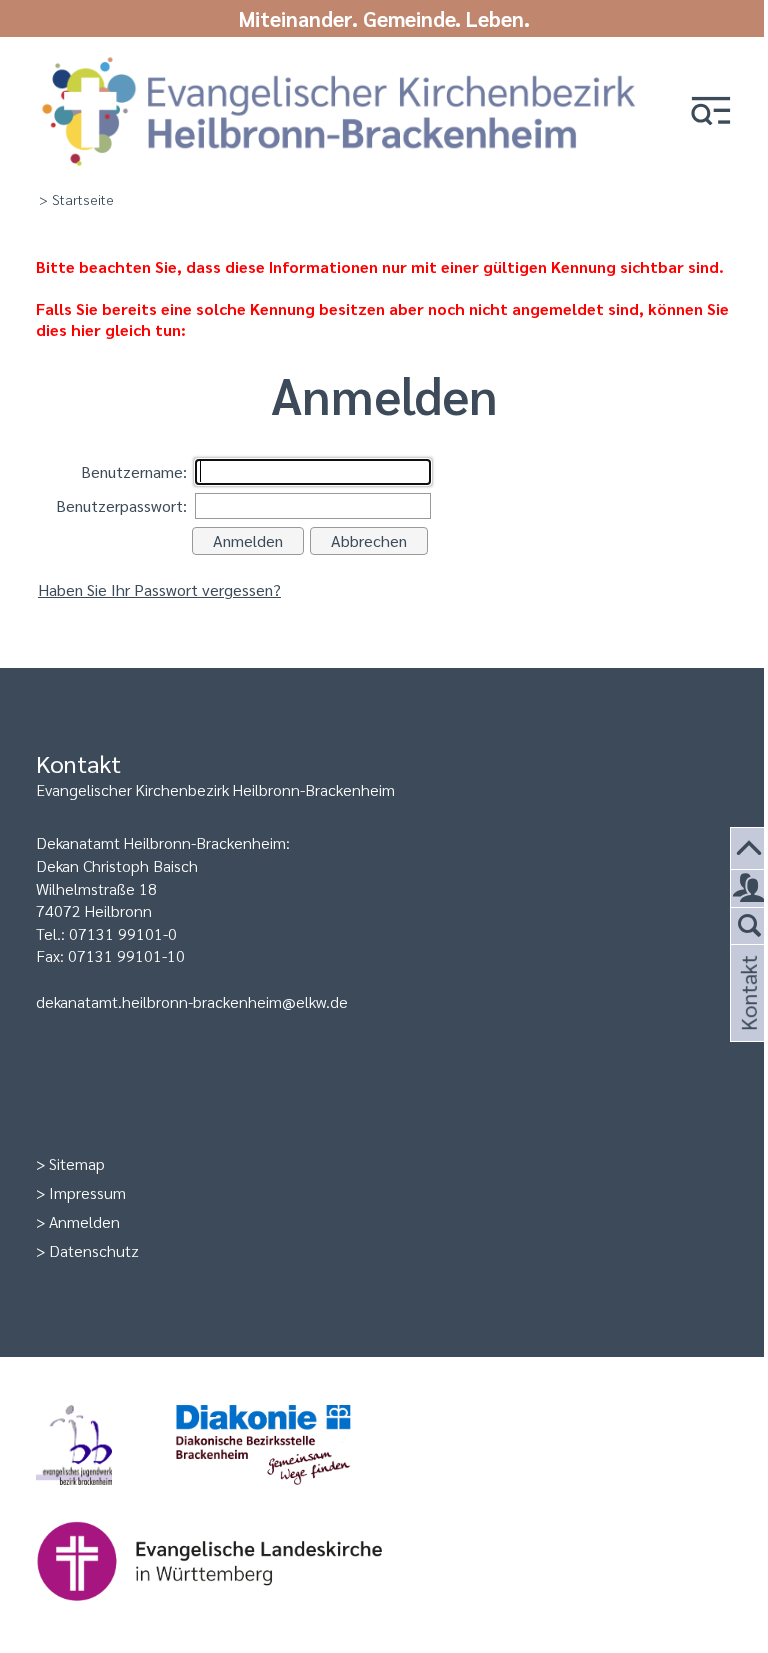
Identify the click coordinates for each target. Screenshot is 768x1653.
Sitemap (77, 1163)
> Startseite (76, 199)
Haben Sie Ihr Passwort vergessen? (159, 589)
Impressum (87, 1192)
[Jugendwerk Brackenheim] (106, 1494)
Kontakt (747, 1017)
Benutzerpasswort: (121, 505)
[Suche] (749, 926)
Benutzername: (134, 471)
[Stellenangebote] (749, 888)
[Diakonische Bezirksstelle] (295, 1494)
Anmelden (84, 1221)
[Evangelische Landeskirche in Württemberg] (241, 1610)
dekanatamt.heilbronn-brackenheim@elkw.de (192, 1001)
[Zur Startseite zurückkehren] (339, 62)
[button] (711, 112)
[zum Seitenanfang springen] (749, 849)
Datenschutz (94, 1250)
